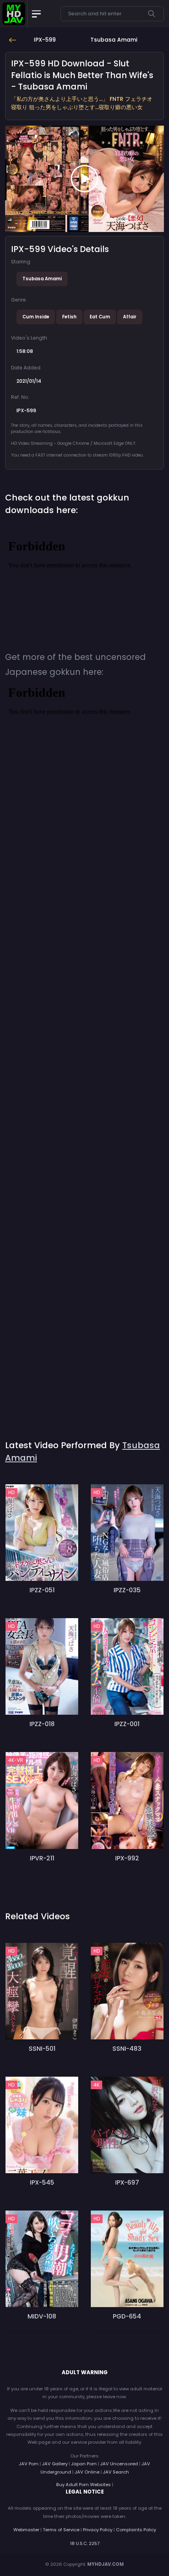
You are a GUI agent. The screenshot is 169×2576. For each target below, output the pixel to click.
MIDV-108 (42, 2316)
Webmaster (26, 2530)
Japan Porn (84, 2464)
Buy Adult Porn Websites (84, 2485)
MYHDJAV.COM (106, 2564)
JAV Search (116, 2472)
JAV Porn (29, 2464)
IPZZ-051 (42, 1590)
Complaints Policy (136, 2530)
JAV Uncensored (119, 2464)
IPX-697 (127, 2182)
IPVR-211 (42, 1858)
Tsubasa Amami (42, 279)
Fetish (69, 317)
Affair (130, 317)
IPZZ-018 (42, 1724)
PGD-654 (127, 2316)
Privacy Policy (98, 2530)
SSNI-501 (42, 2049)
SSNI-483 (127, 2049)
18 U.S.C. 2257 (85, 2543)
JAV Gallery (55, 2464)
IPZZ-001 (127, 1724)
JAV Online (87, 2472)
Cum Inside (36, 317)
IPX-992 (127, 1858)
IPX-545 (42, 2182)
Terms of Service (61, 2530)
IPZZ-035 (127, 1590)
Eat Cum (100, 317)
